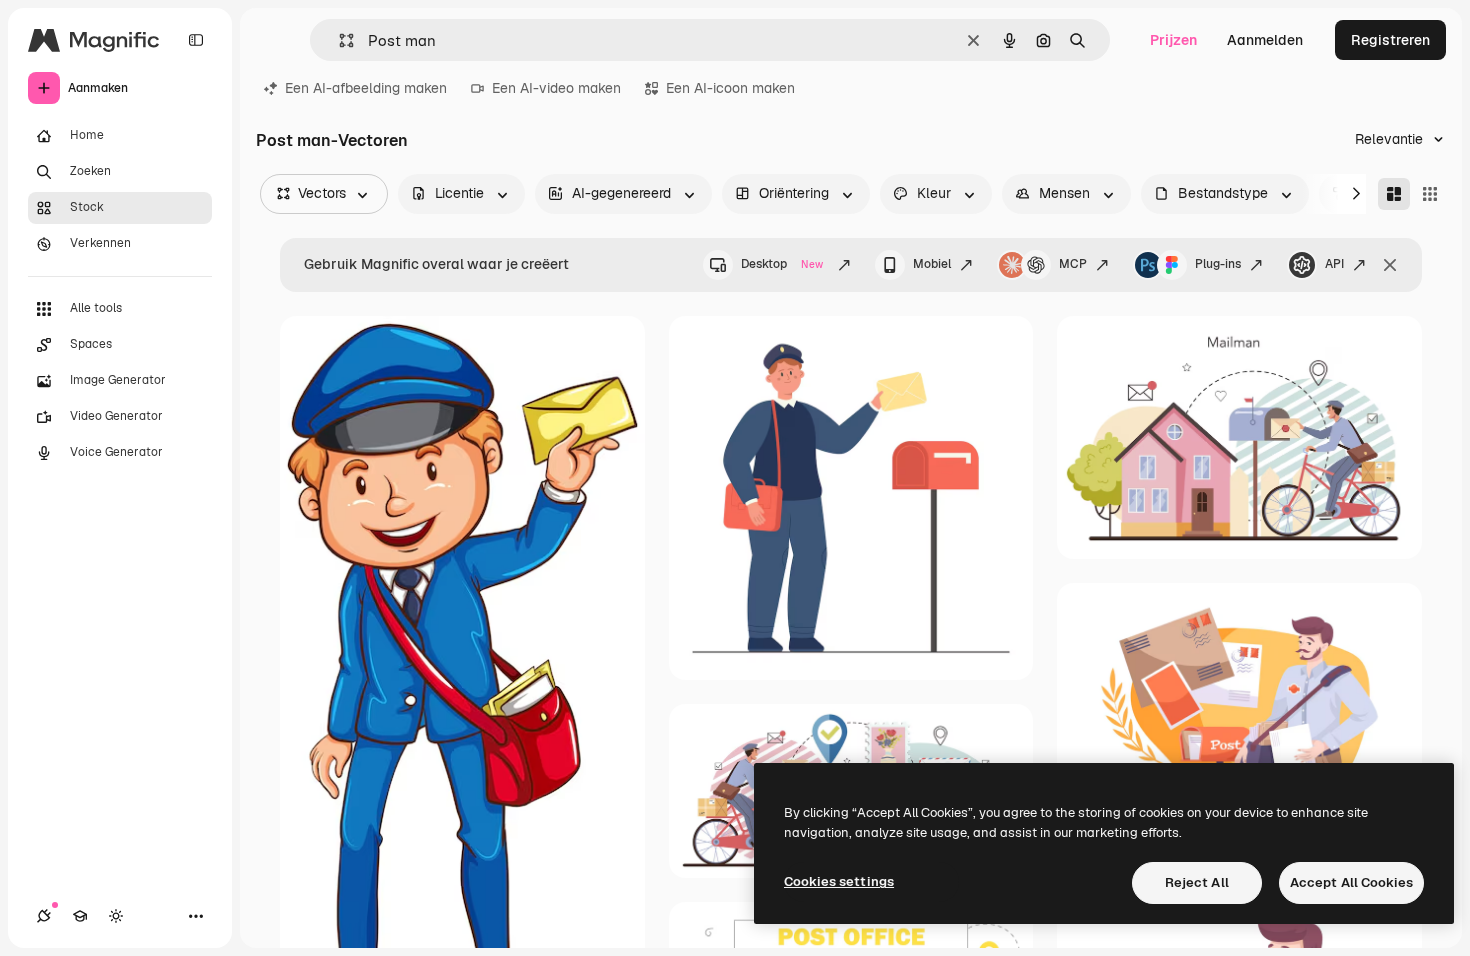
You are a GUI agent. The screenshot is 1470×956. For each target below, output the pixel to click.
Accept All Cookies (1351, 882)
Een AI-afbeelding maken (366, 88)
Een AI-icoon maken (730, 88)
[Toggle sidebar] (196, 40)
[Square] (1430, 194)
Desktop (782, 264)
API (1334, 264)
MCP (1073, 264)
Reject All (1197, 882)
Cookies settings (839, 881)
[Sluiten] (1390, 265)
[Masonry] (1394, 194)
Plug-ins (1218, 264)
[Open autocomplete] (338, 40)
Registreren (1390, 40)
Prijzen (1173, 40)
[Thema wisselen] (116, 916)
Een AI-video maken (556, 88)
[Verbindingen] (44, 916)
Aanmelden (1265, 40)
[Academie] (80, 916)
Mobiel (932, 264)
